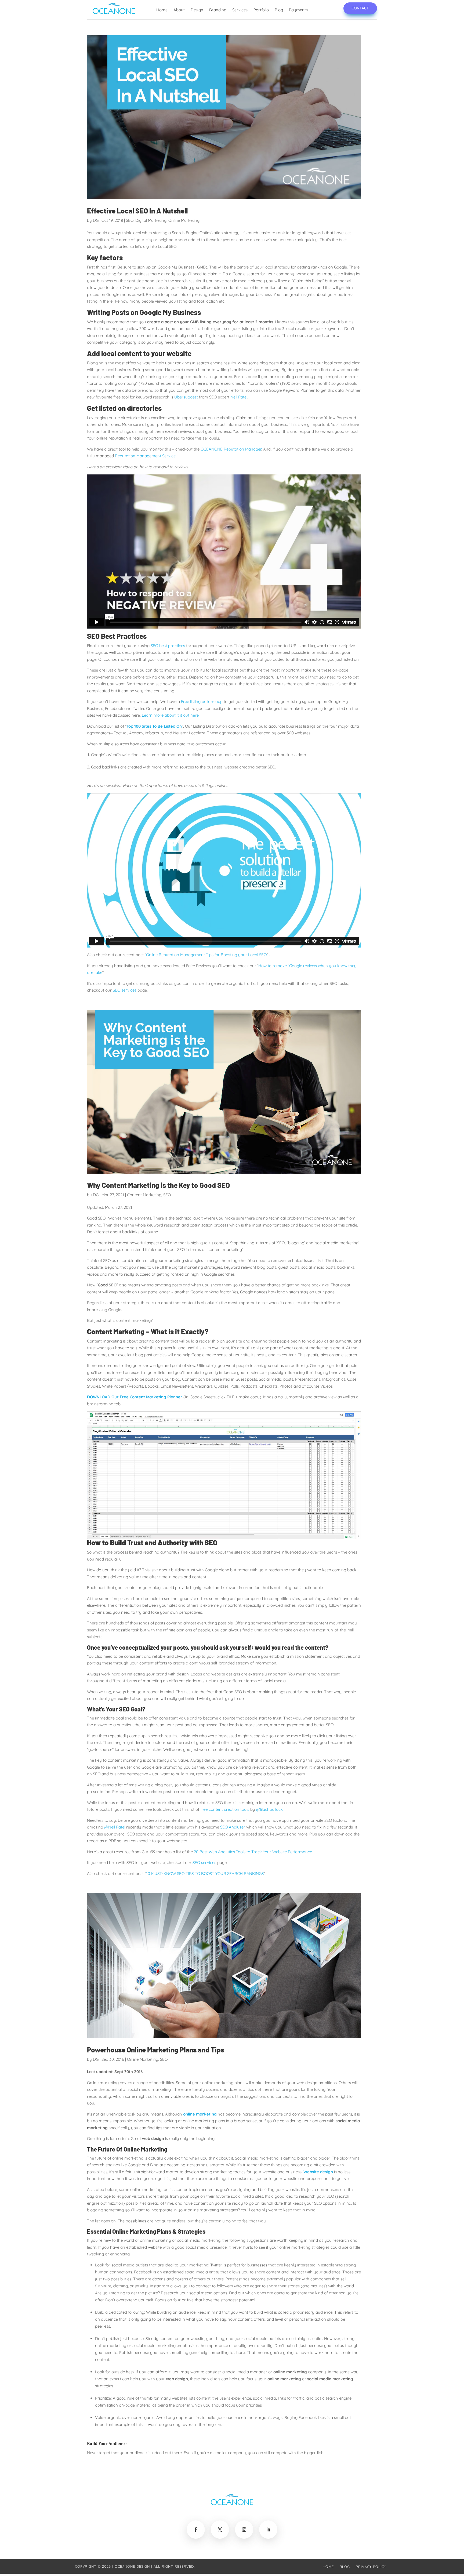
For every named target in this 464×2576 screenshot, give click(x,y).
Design (197, 10)
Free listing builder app (202, 701)
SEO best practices (168, 646)
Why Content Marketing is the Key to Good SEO (158, 1185)
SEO (130, 220)
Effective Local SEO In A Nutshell (137, 211)
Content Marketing (144, 1195)
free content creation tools (225, 1809)
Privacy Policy (371, 2567)
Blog (279, 10)
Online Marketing (184, 220)
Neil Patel (239, 397)
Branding (218, 10)
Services (240, 10)
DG (96, 220)
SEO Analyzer (233, 1827)
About (179, 10)
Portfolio (261, 10)
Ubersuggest (186, 397)
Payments (298, 10)
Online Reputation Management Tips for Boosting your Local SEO (206, 955)
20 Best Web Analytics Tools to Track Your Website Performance (253, 1852)
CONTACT (360, 8)
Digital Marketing (151, 220)
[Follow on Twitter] (220, 2530)
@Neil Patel (115, 1827)
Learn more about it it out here (170, 715)
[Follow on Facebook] (196, 2530)
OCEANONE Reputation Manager (231, 449)
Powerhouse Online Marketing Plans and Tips (156, 2050)
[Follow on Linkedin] (268, 2530)
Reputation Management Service (145, 456)
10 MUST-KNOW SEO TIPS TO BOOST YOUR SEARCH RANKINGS (205, 1873)
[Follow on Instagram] (244, 2530)
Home (162, 10)
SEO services (125, 990)
